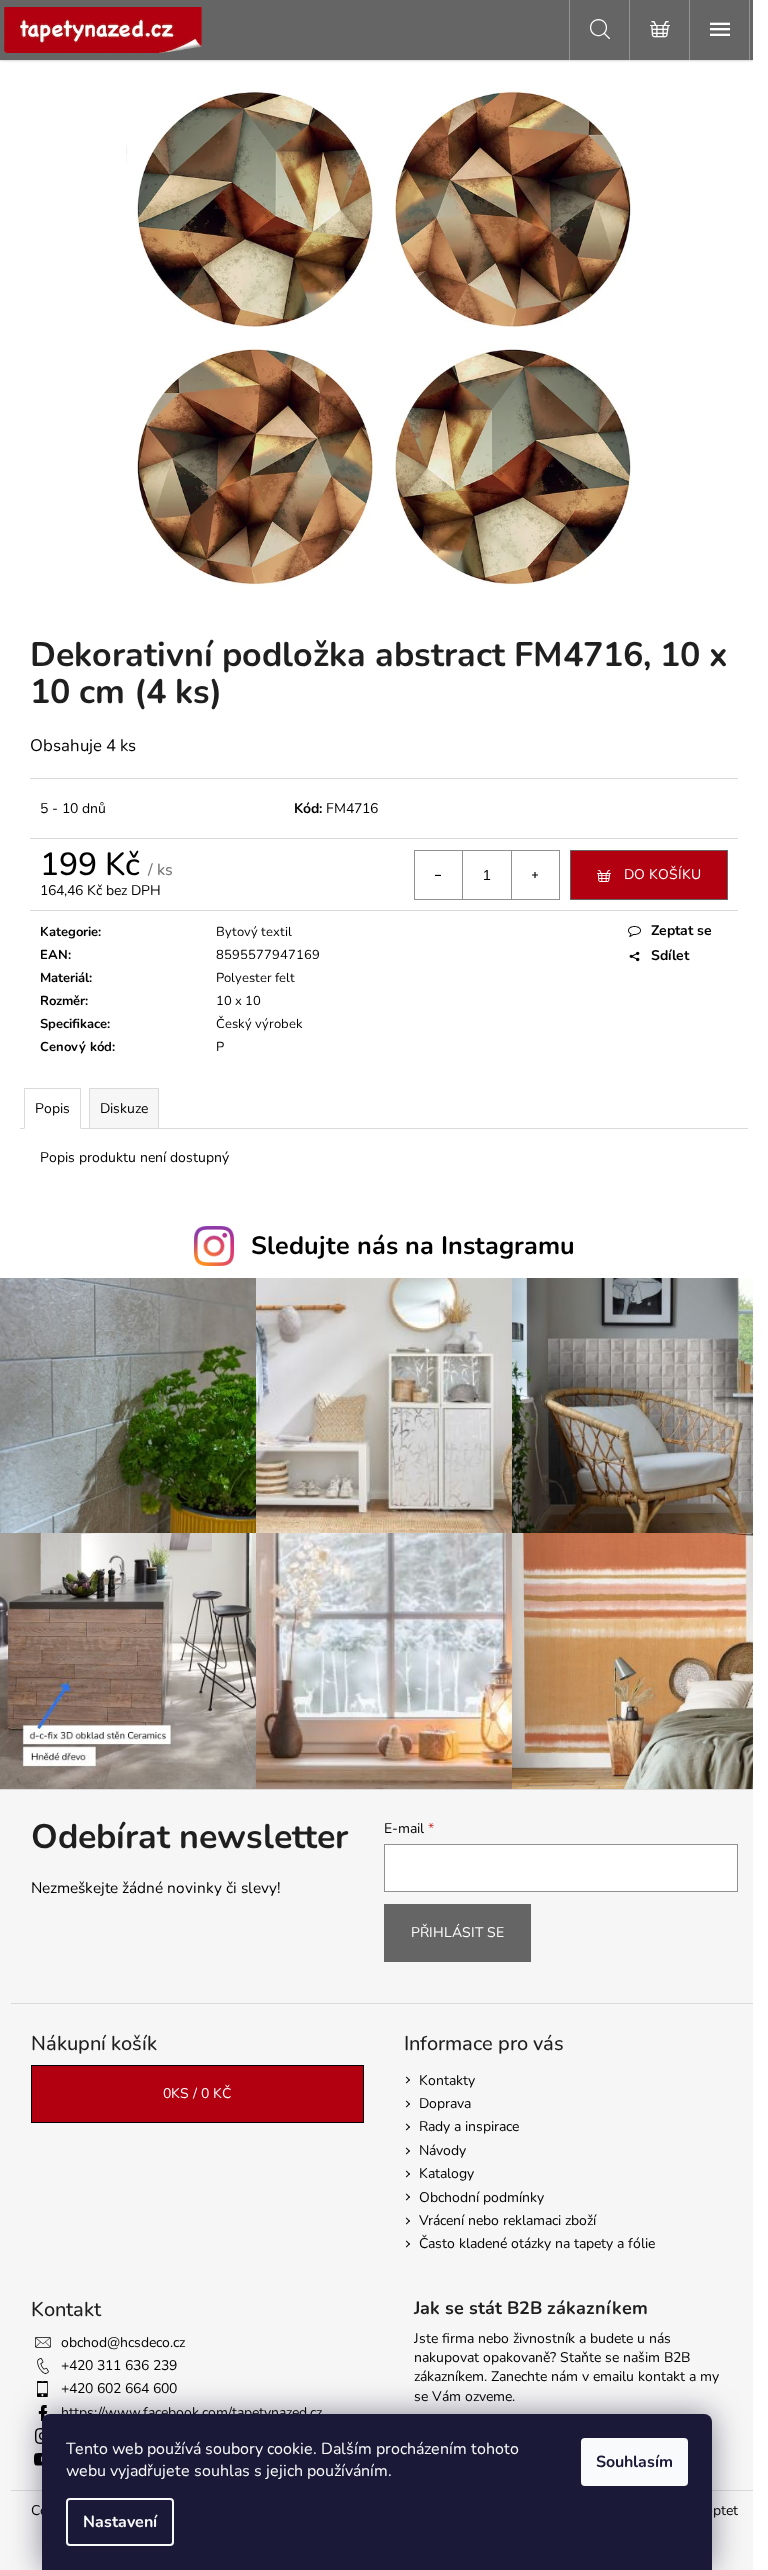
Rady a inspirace (469, 2126)
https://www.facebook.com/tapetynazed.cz (191, 2412)
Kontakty (447, 2080)
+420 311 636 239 (119, 2365)
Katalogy (446, 2173)
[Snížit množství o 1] (439, 875)
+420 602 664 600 (119, 2388)
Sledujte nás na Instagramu (413, 1246)
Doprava (445, 2103)
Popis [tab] (52, 1108)
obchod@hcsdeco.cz (123, 2342)
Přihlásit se (457, 1932)
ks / (197, 2093)
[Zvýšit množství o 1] (535, 875)
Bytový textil (254, 932)
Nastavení (120, 2522)
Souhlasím (634, 2462)
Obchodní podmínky (481, 2197)
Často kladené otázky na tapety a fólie (537, 2243)
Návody (442, 2150)
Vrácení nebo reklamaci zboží (507, 2220)
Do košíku (662, 874)
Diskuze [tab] (124, 1108)
